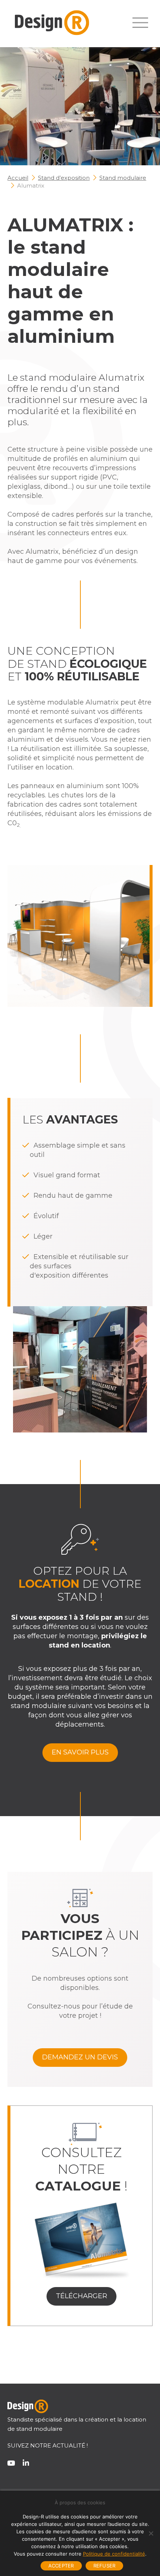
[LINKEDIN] (26, 2468)
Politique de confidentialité (114, 2554)
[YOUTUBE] (11, 2468)
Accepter (61, 2566)
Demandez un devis (80, 2057)
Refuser (105, 2566)
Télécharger (81, 2296)
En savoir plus (80, 1752)
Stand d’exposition (64, 178)
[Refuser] (151, 2533)
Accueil (18, 178)
